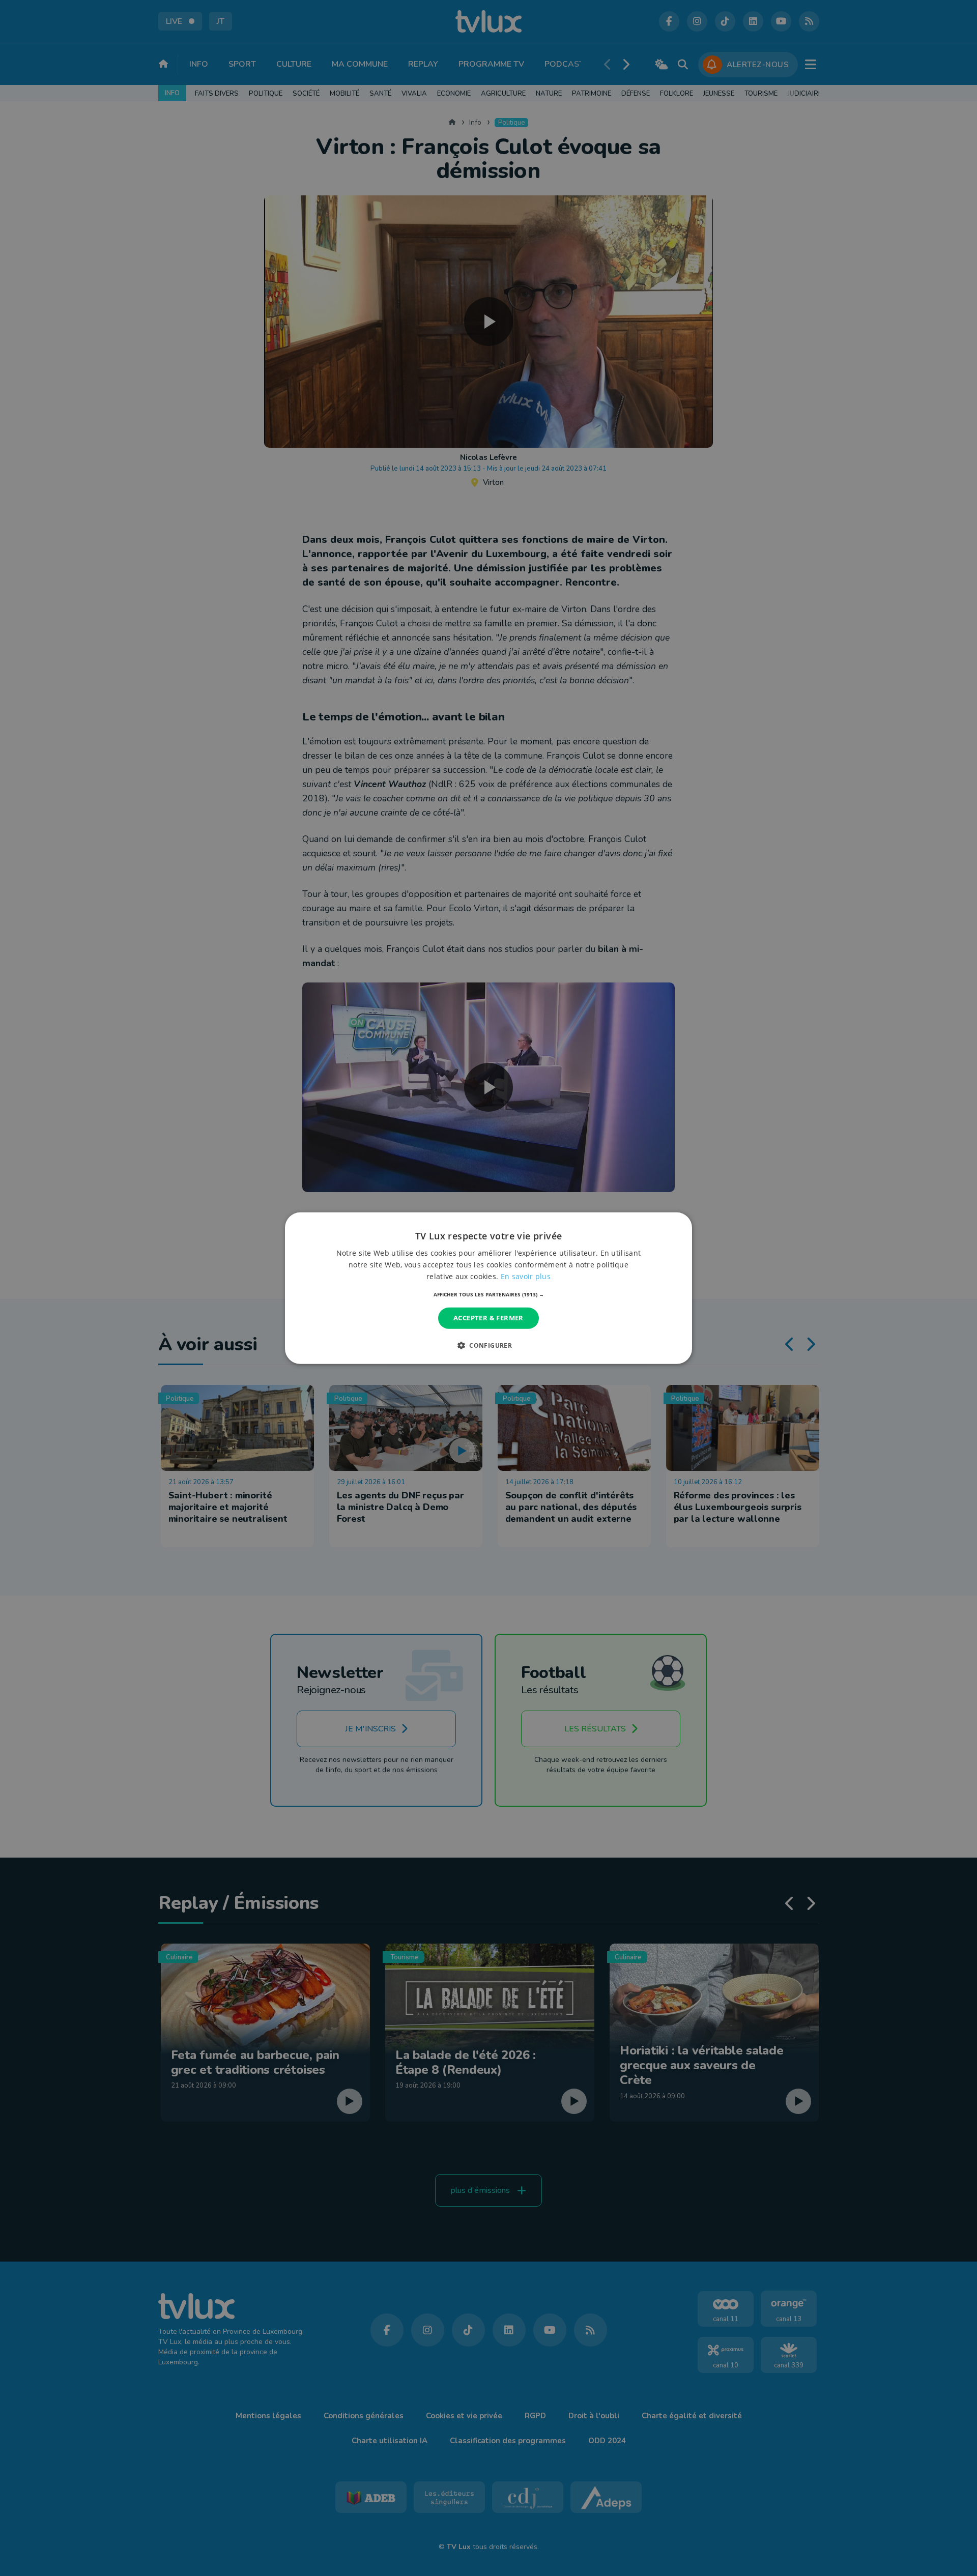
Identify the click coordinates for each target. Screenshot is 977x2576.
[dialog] (489, 1288)
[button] (489, 1294)
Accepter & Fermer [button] (489, 1318)
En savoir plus (526, 1276)
